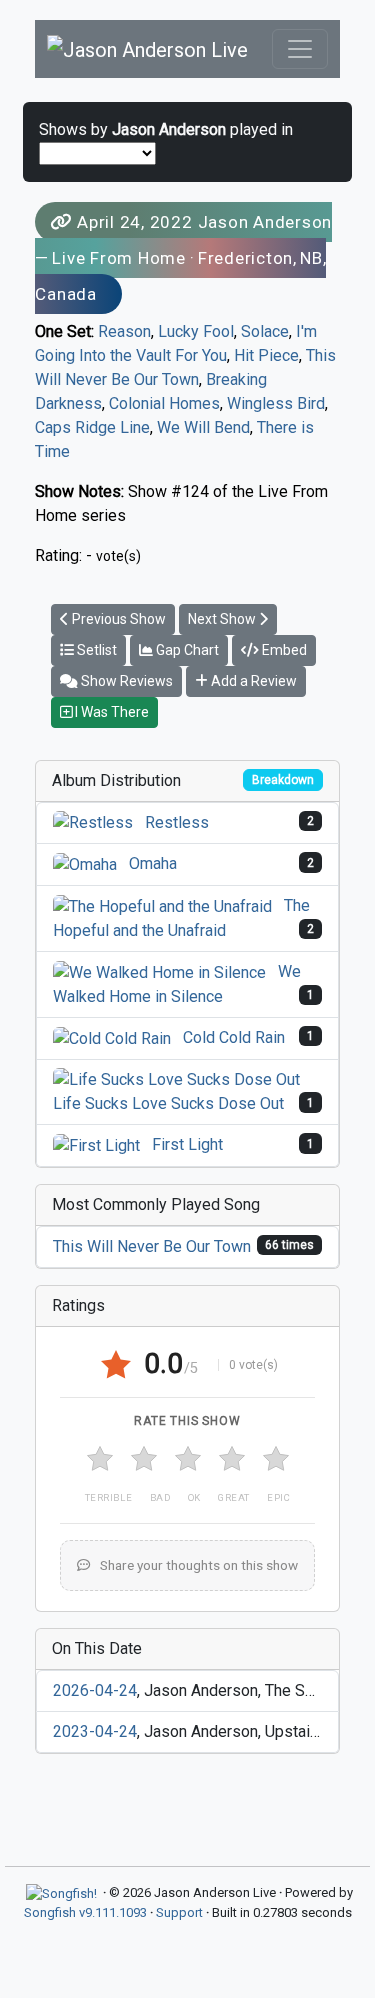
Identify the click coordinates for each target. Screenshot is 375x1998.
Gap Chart (186, 650)
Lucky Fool (196, 331)
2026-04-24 (95, 1690)
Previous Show (117, 619)
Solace (265, 331)
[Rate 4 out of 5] (232, 1459)
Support (179, 1912)
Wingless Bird (276, 403)
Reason (124, 331)
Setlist (95, 650)
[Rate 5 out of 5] (276, 1459)
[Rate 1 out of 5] (100, 1459)
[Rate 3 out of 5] (188, 1459)
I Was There (110, 712)
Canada (66, 294)
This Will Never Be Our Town (152, 1246)
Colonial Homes (164, 403)
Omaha (153, 863)
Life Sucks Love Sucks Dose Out (168, 1103)
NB (311, 258)
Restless (177, 822)
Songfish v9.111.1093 (85, 1912)
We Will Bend (203, 427)
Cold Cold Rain (234, 1037)
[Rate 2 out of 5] (144, 1459)
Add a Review (252, 681)
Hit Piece (266, 355)
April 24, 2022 (135, 222)
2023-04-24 (95, 1731)
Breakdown (283, 780)
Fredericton (245, 258)
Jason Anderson (265, 222)
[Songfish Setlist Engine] (61, 1892)
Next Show (223, 619)
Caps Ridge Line (92, 427)
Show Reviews (125, 681)
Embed (283, 650)
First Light (187, 1144)
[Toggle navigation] (300, 49)
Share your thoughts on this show (197, 1565)
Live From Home (119, 258)
